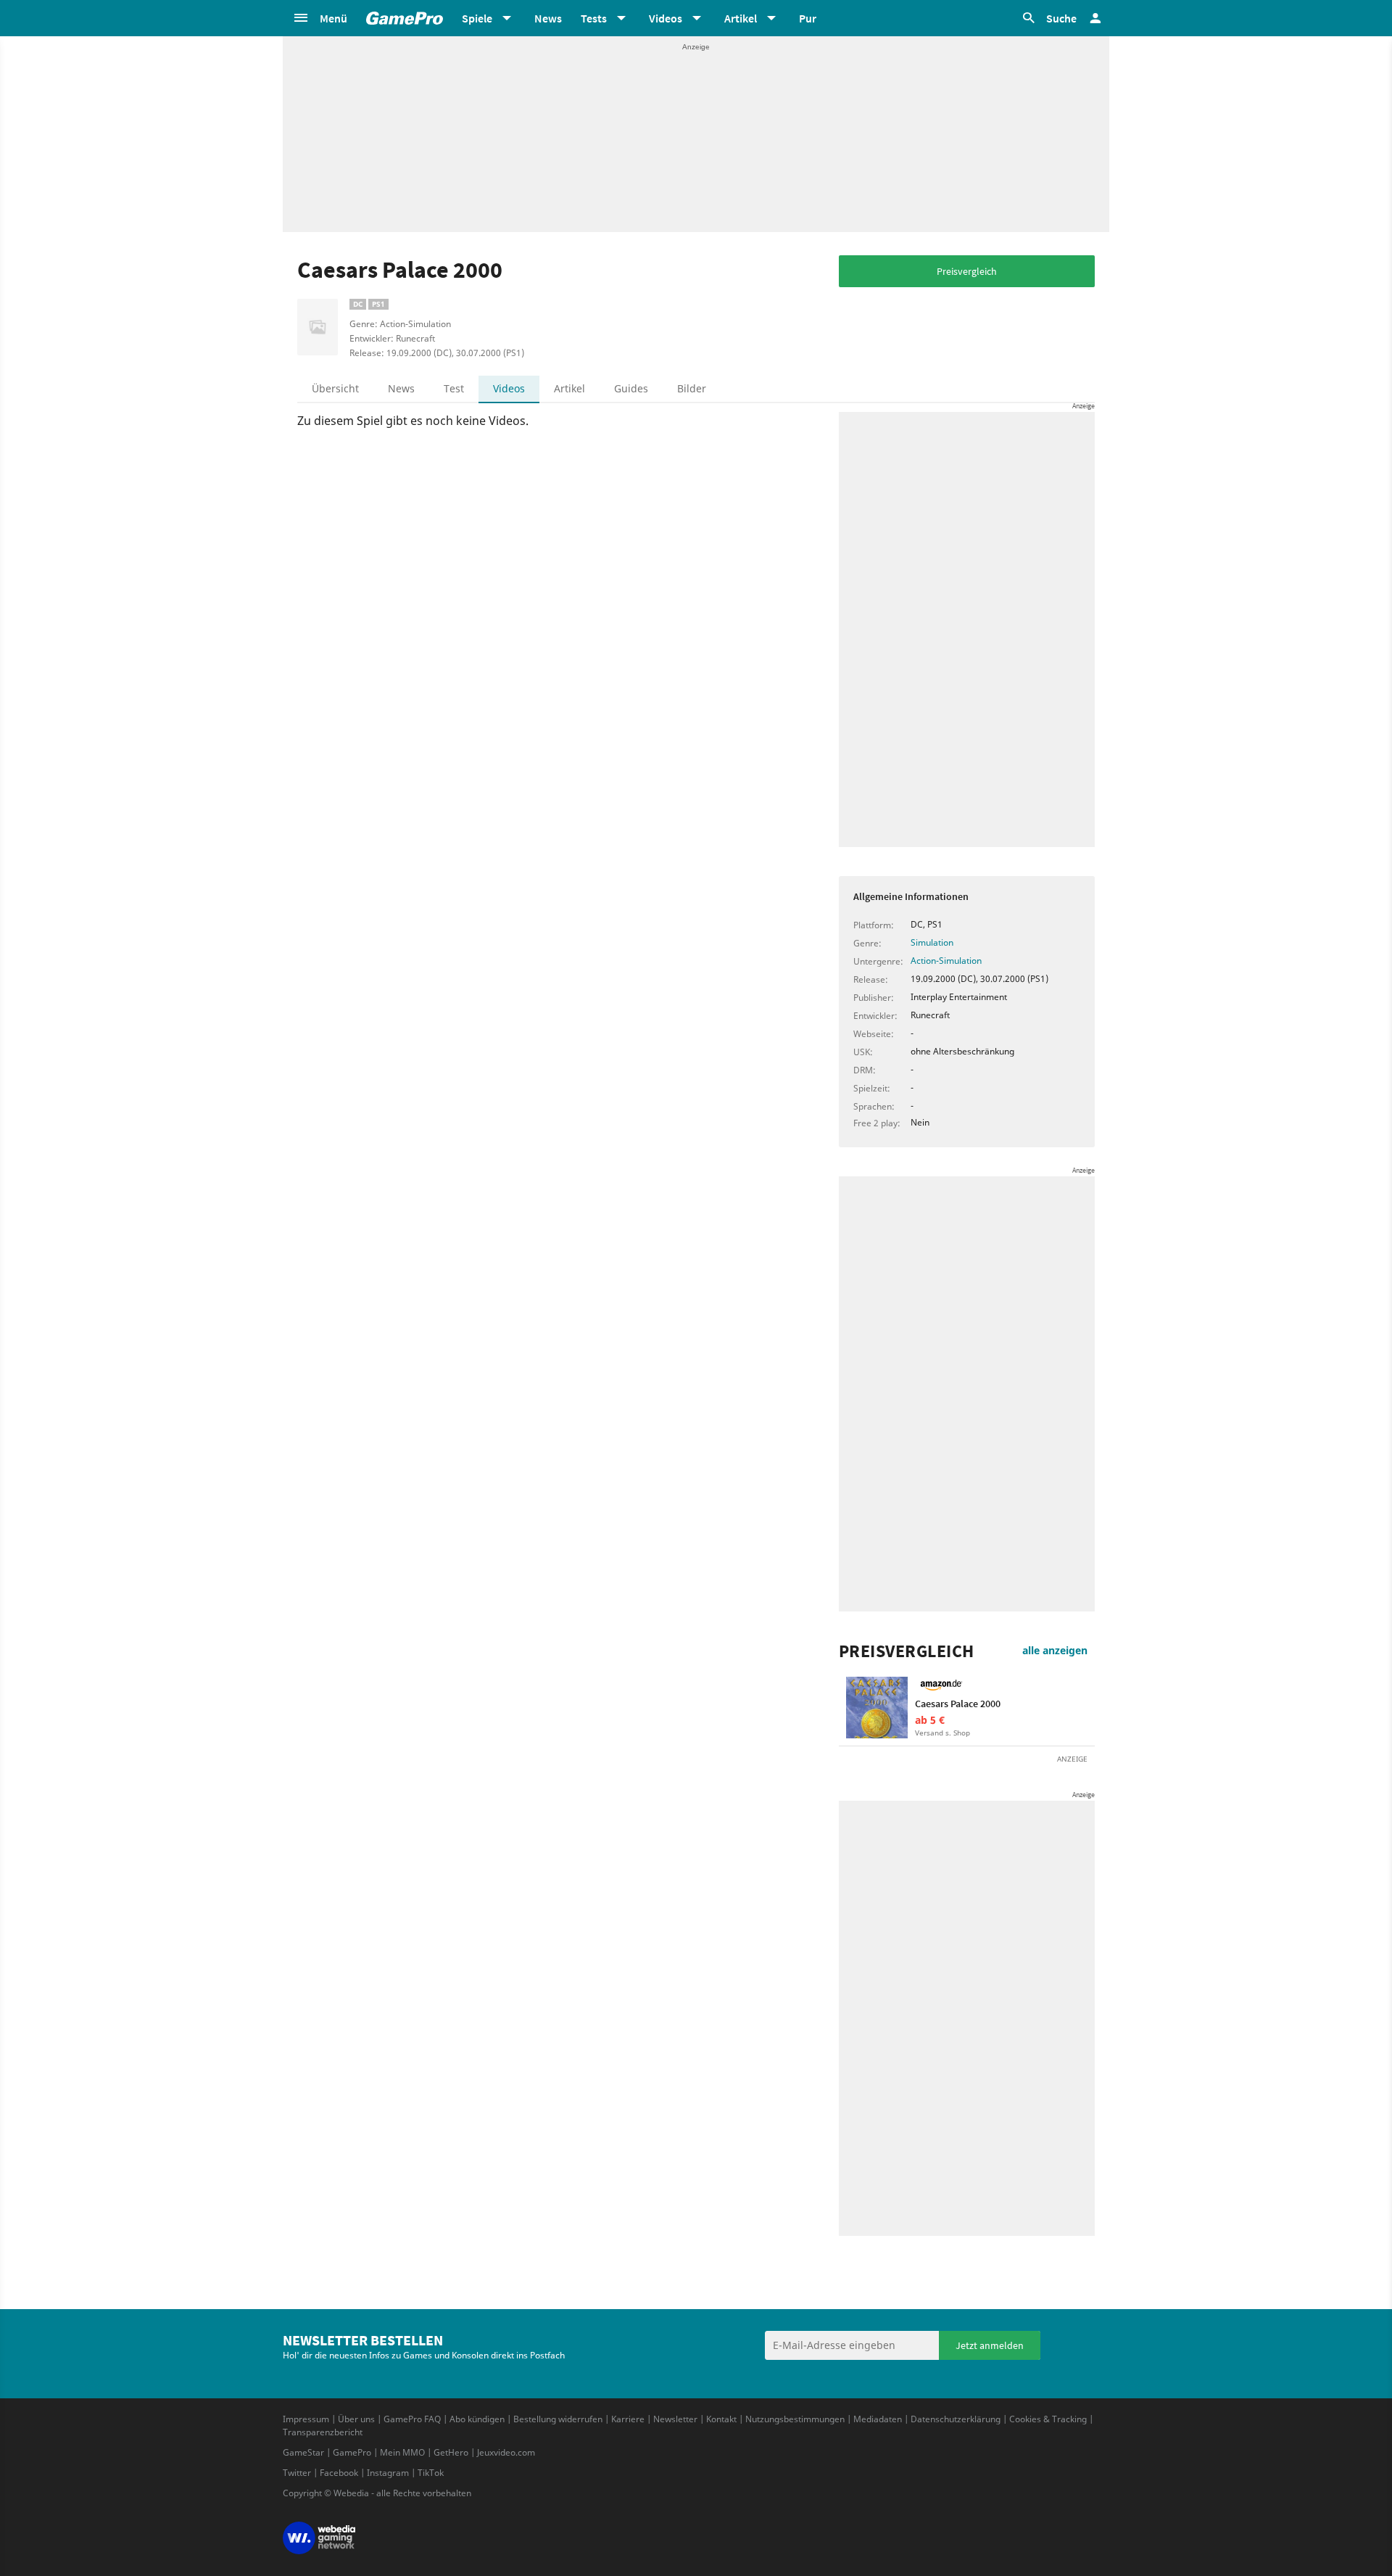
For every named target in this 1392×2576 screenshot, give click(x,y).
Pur (808, 18)
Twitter (297, 2473)
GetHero (451, 2452)
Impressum (306, 2419)
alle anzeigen (1055, 1650)
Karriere (628, 2419)
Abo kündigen (477, 2419)
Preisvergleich (967, 271)
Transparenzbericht (323, 2432)
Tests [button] (594, 18)
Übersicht (335, 388)
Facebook (339, 2473)
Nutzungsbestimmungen (795, 2419)
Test (454, 388)
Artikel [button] (741, 18)
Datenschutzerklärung (956, 2419)
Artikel (569, 388)
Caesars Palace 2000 (958, 1704)
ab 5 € (930, 1720)
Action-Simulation (946, 961)
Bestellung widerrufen (558, 2419)
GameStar (303, 2452)
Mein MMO (402, 2452)
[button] (320, 18)
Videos (509, 388)
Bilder (692, 388)
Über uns (356, 2419)
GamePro (352, 2452)
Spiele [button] (477, 18)
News (548, 18)
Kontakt (721, 2419)
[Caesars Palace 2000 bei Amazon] (877, 1708)
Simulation (932, 942)
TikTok (431, 2473)
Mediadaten (878, 2419)
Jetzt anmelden (990, 2345)
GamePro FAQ (412, 2419)
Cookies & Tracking (1048, 2419)
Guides (631, 388)
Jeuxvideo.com (506, 2452)
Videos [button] (666, 18)
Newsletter (675, 2419)
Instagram (388, 2473)
